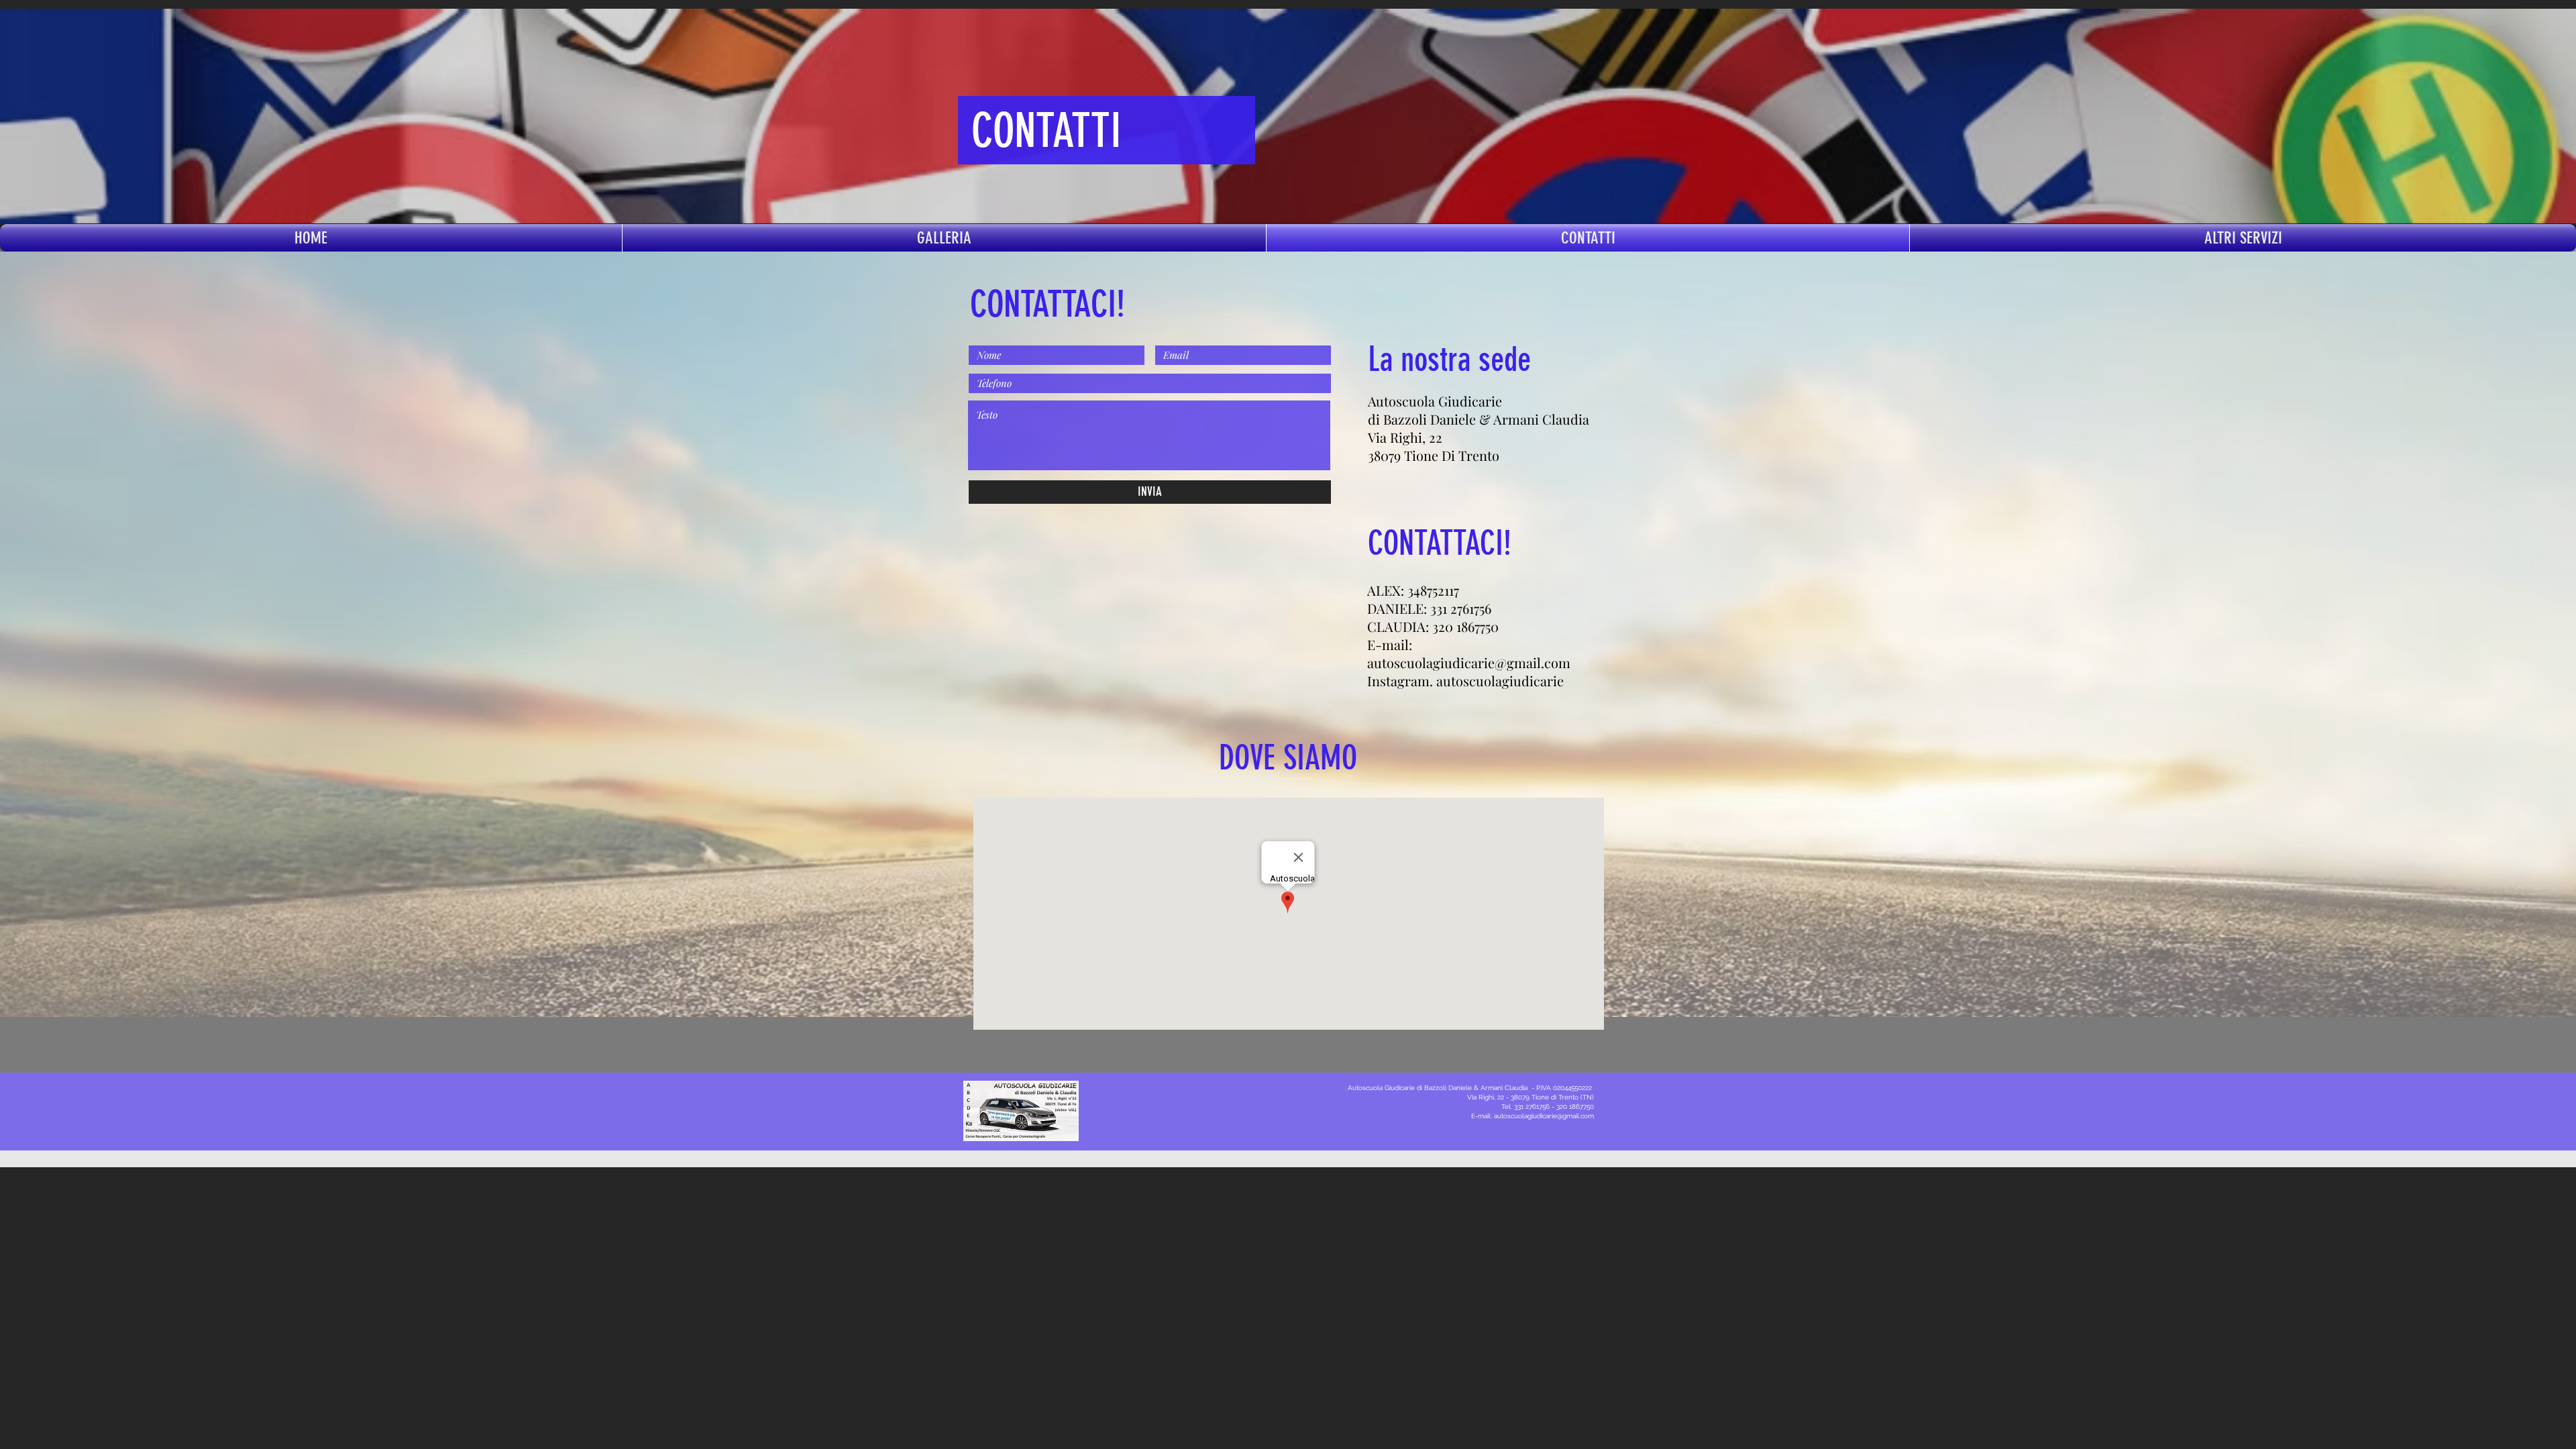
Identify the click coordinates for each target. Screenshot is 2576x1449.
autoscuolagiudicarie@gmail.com (1469, 662)
